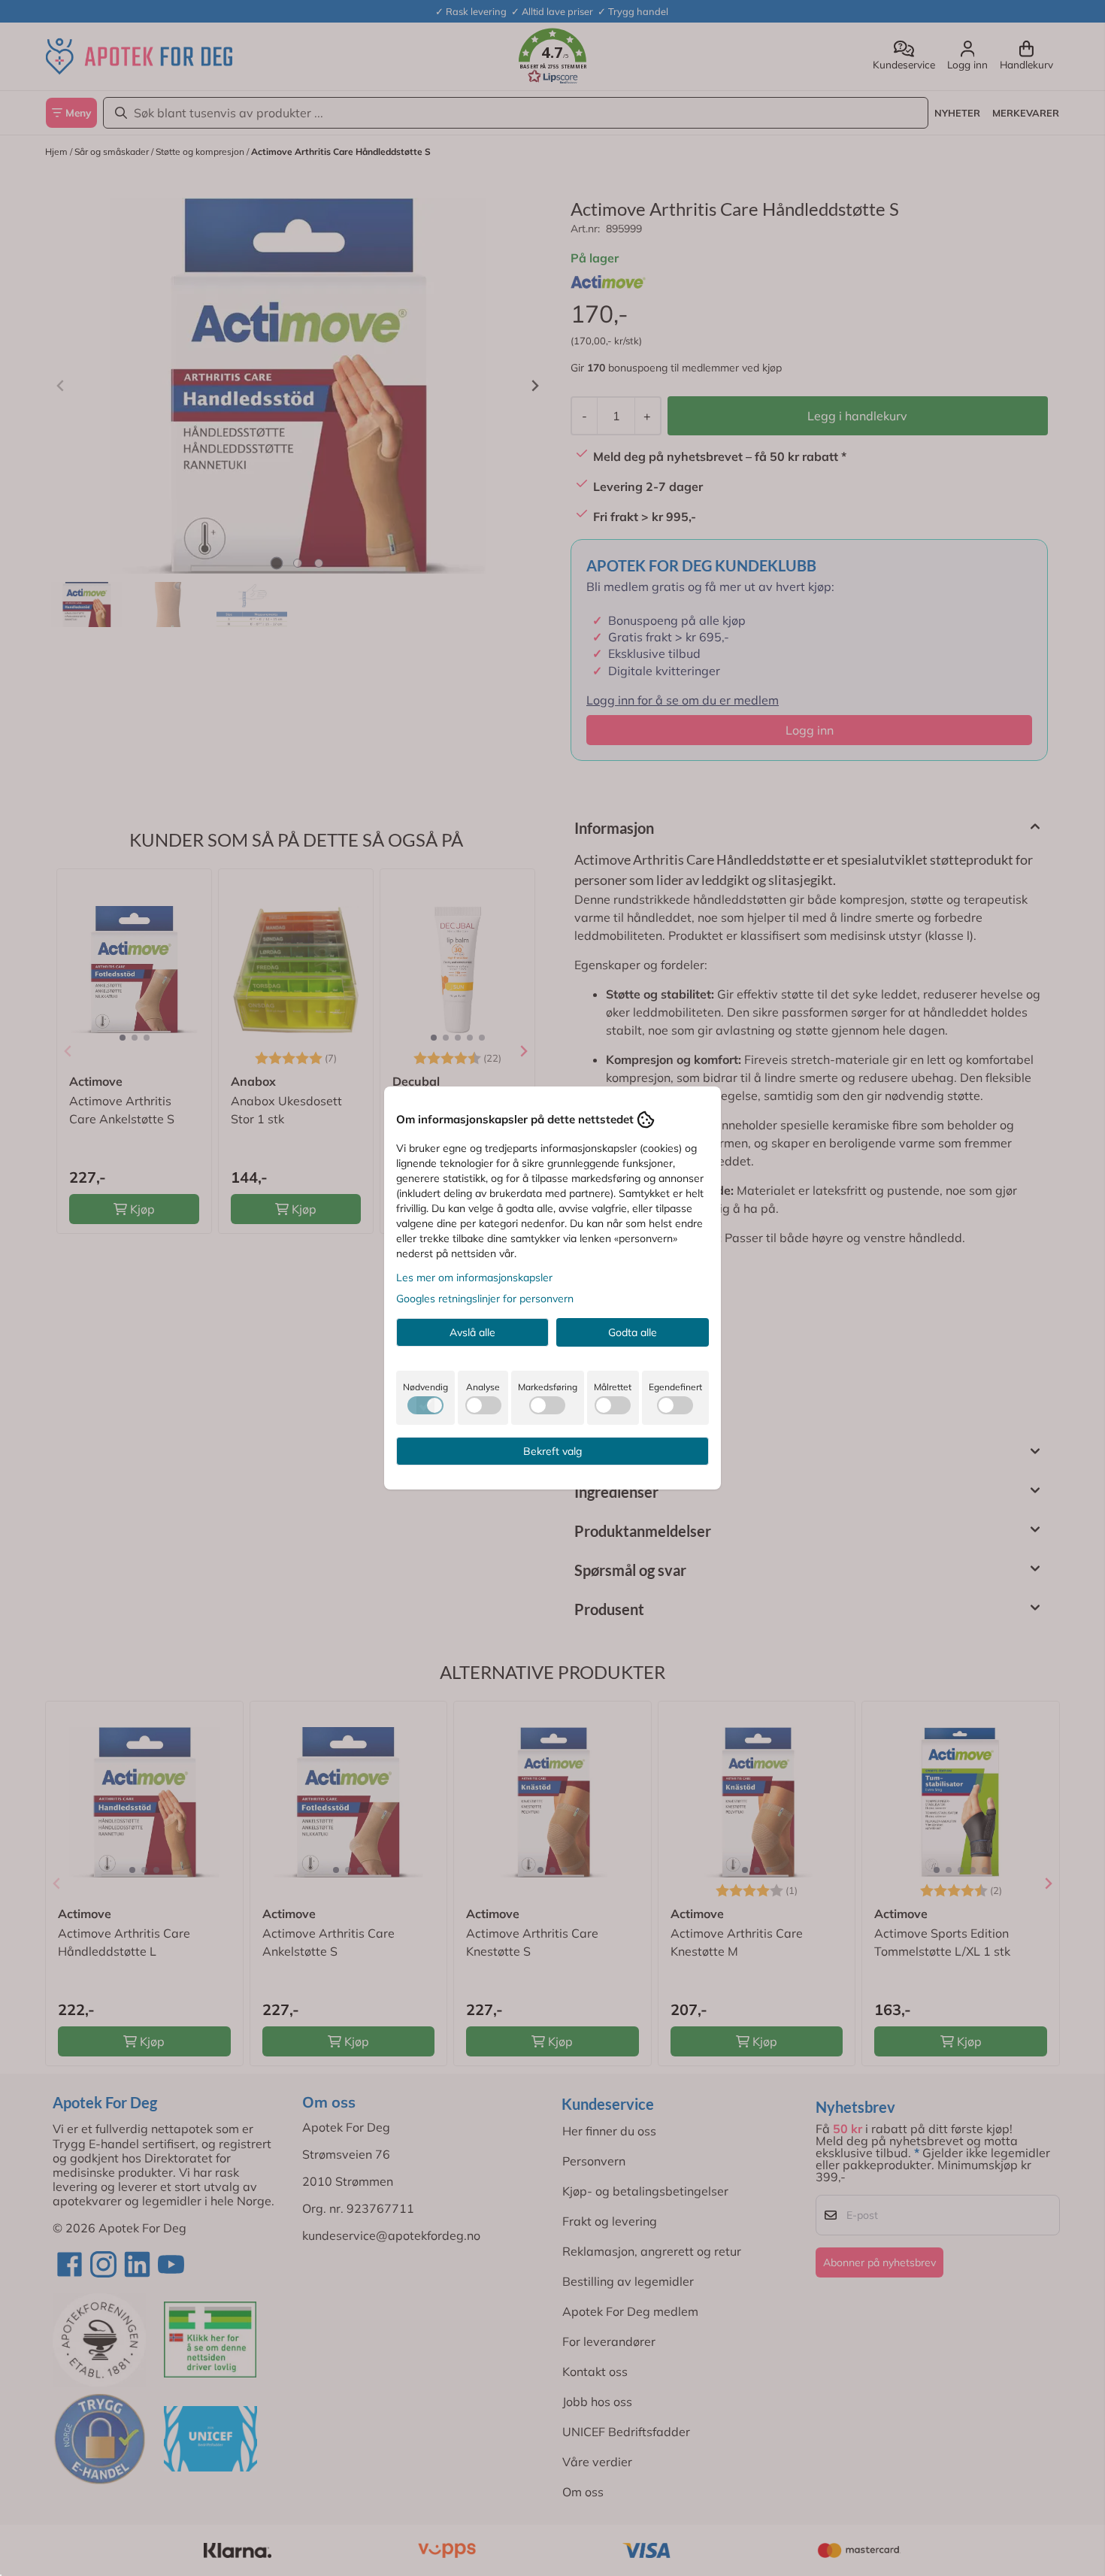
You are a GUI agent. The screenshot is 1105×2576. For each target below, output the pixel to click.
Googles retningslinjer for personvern (485, 1299)
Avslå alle (472, 1332)
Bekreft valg (552, 1451)
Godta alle (633, 1332)
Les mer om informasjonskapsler (474, 1277)
